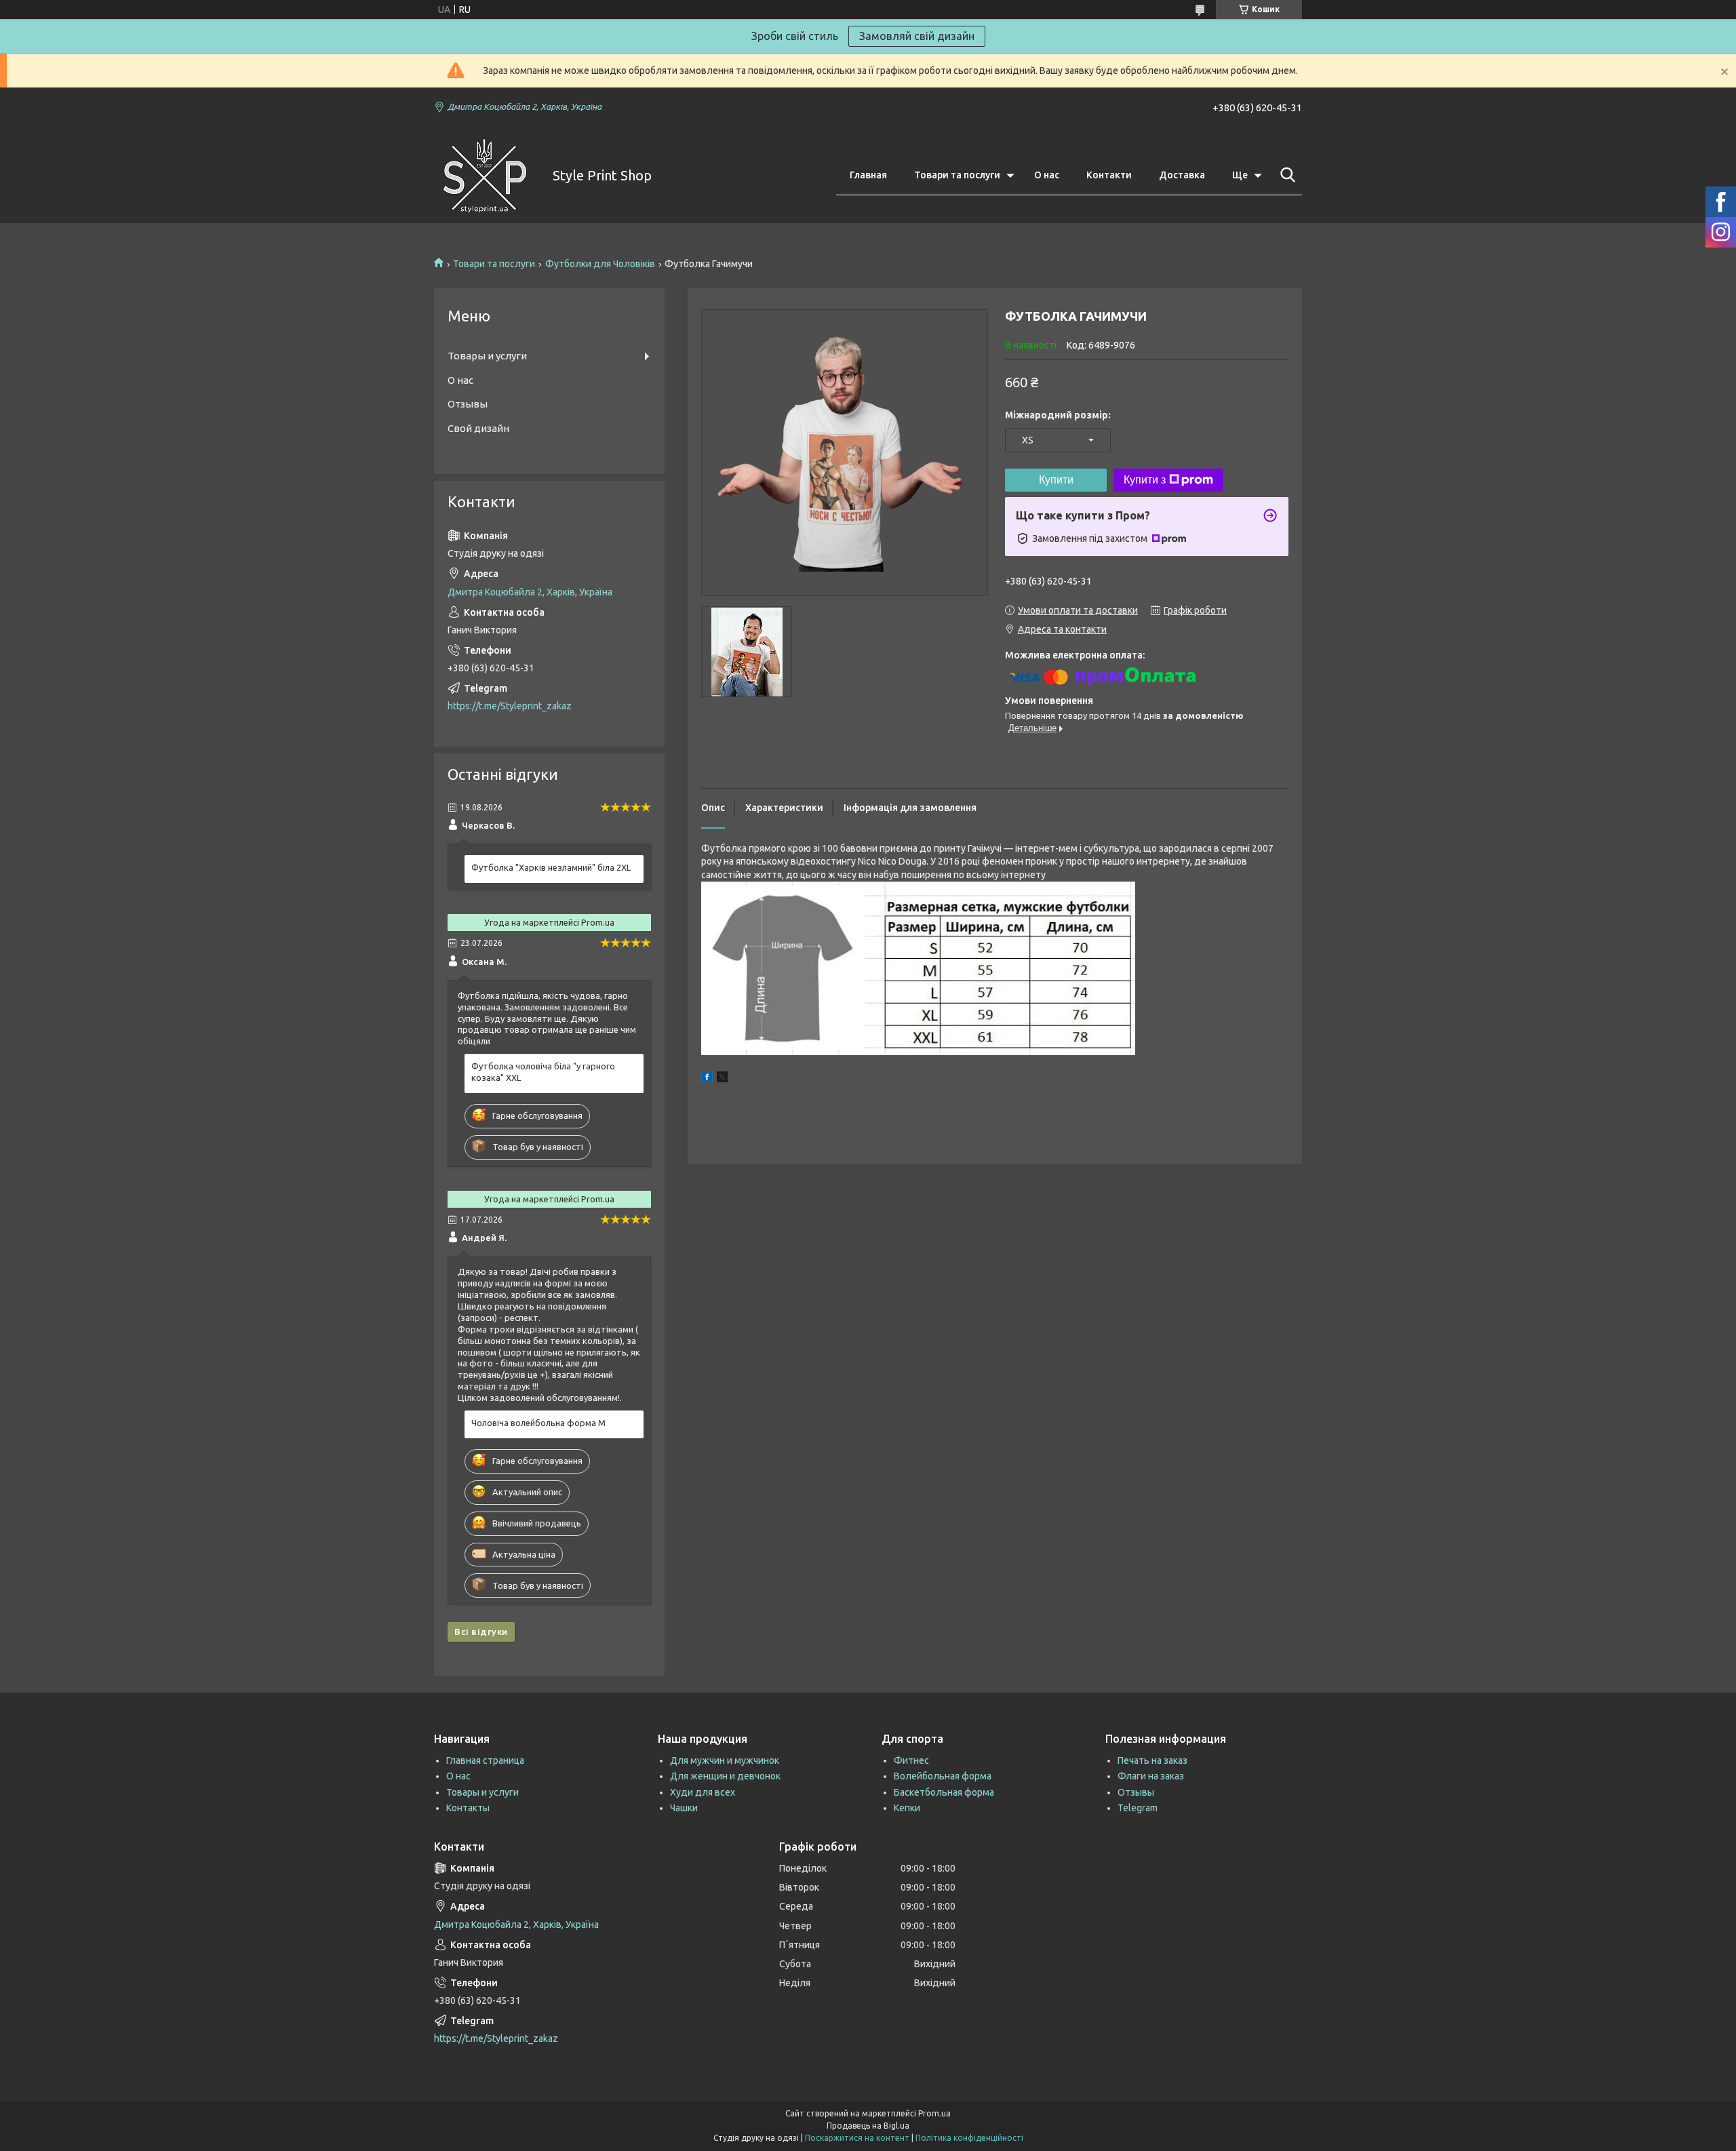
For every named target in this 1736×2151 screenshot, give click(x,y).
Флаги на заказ (1151, 1776)
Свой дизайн (478, 428)
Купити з (1145, 480)
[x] (722, 1079)
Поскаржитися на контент (857, 2138)
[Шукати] (1285, 175)
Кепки (907, 1808)
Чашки (684, 1808)
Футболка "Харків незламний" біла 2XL (551, 867)
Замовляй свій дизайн (917, 36)
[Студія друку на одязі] (485, 176)
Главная (868, 175)
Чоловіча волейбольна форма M (538, 1423)
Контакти (1109, 175)
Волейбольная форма (943, 1776)
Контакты (468, 1808)
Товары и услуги (487, 356)
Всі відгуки (481, 1632)
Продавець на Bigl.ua (868, 2126)
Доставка (1182, 175)
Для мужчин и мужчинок (725, 1760)
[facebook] (707, 1079)
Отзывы (468, 404)
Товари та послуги (957, 175)
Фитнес (911, 1760)
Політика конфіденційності (969, 2138)
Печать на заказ (1152, 1760)
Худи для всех (703, 1792)
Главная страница (485, 1760)
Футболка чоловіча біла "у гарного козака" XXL (543, 1072)
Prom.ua (934, 2113)
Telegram (1138, 1808)
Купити (1056, 480)
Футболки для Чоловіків (600, 264)
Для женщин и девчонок (725, 1776)
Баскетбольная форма (944, 1792)
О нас (1047, 175)
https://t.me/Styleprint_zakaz (510, 706)
